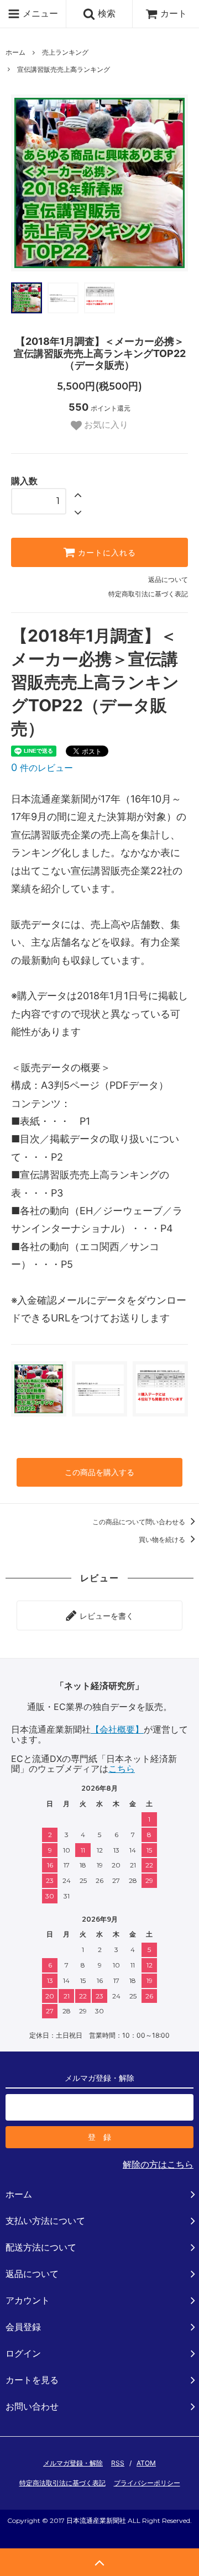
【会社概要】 (117, 1729)
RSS (118, 2463)
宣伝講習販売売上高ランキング (64, 69)
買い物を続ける (163, 1539)
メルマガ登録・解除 (73, 2463)
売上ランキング (65, 52)
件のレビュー (42, 768)
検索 (105, 13)
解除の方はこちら (158, 2164)
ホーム (15, 52)
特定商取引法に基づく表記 (148, 594)
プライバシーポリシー (147, 2483)
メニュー (39, 13)
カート (174, 13)
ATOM (146, 2463)
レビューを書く (106, 1615)
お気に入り (105, 425)
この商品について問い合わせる (140, 1522)
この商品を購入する (99, 1472)
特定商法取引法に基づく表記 (62, 2483)
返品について (168, 579)
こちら (122, 1769)
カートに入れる (106, 553)
